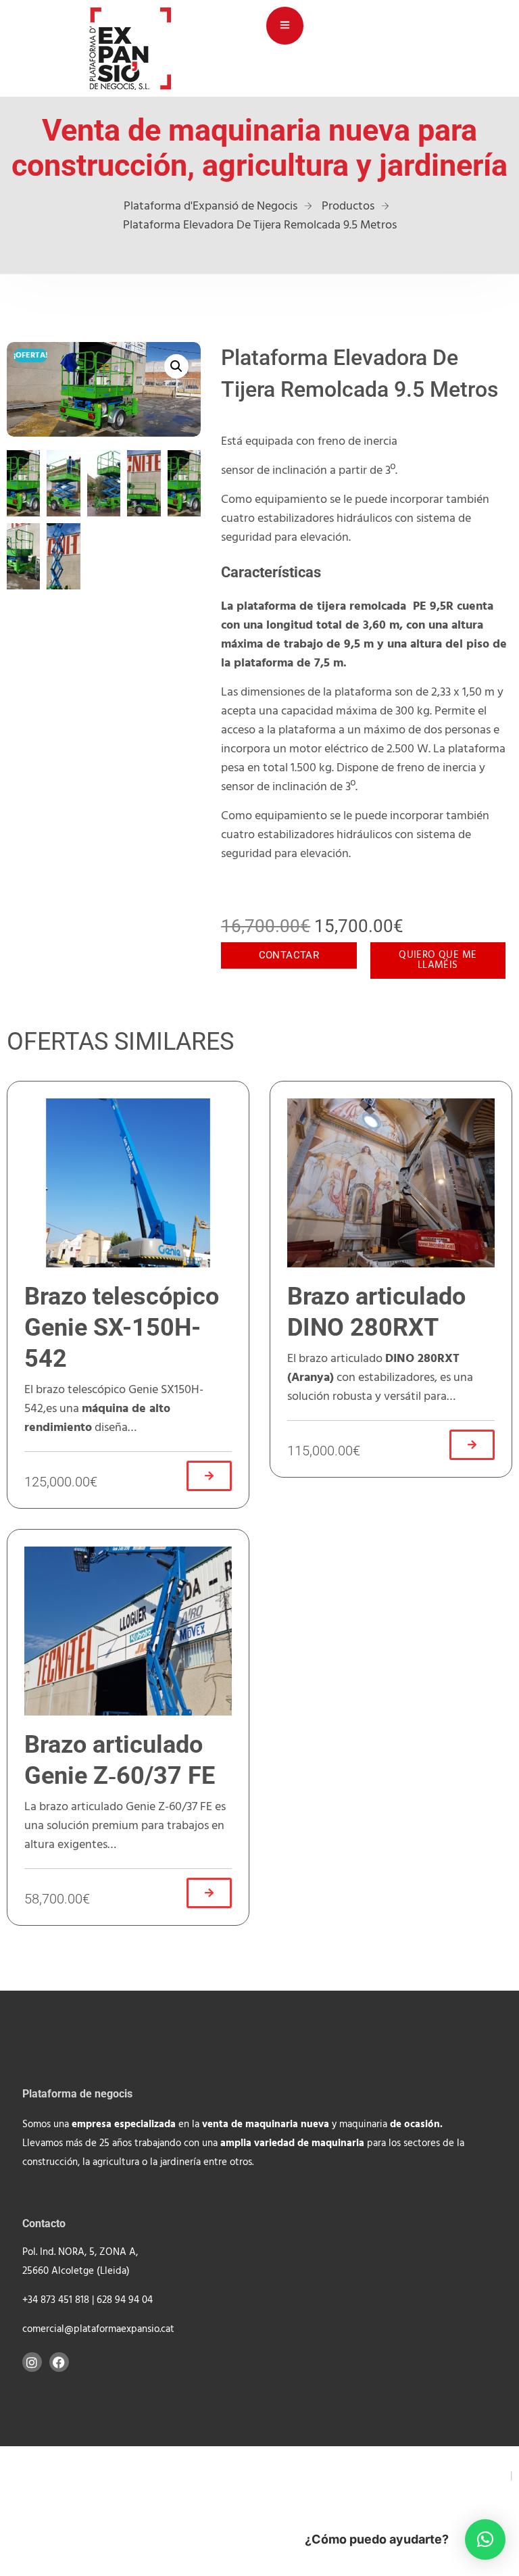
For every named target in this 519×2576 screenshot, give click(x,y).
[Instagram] (32, 2362)
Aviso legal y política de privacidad (419, 2476)
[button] (176, 366)
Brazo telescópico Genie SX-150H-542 (122, 1328)
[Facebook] (59, 2362)
